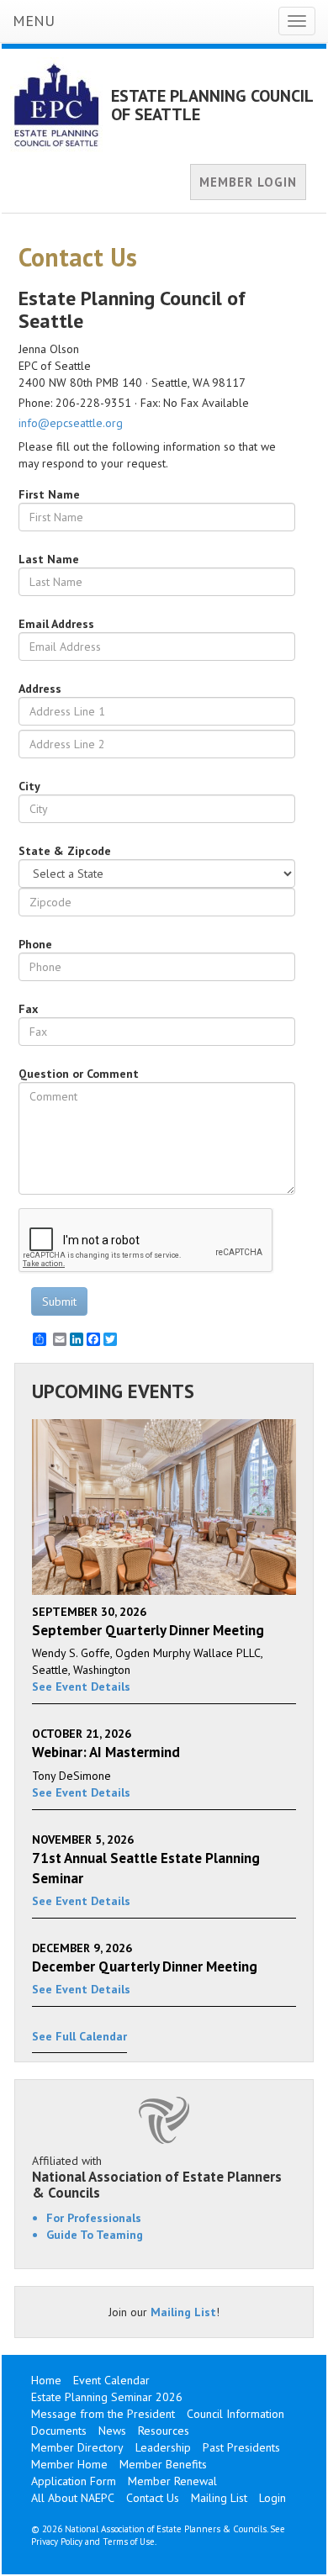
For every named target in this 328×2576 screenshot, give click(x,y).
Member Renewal (172, 2481)
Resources (164, 2431)
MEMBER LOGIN (248, 182)
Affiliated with (157, 2177)
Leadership (163, 2447)
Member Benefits (163, 2464)
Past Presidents (241, 2447)
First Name (49, 494)
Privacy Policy (57, 2542)
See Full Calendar (79, 2036)
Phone (35, 944)
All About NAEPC (73, 2498)
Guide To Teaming (95, 2235)
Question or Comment (79, 1074)
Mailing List (183, 2312)
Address (40, 689)
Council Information (235, 2414)
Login (272, 2498)
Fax (28, 1009)
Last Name (49, 559)
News (112, 2431)
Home (46, 2380)
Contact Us (153, 2498)
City (29, 786)
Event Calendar (111, 2380)
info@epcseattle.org (71, 423)
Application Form (74, 2481)
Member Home (69, 2464)
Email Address (56, 624)
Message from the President (103, 2414)
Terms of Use (129, 2542)
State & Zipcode (65, 851)
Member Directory (77, 2447)
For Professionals (94, 2218)
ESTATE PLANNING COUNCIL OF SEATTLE (212, 105)
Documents (59, 2431)
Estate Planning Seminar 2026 (107, 2397)
